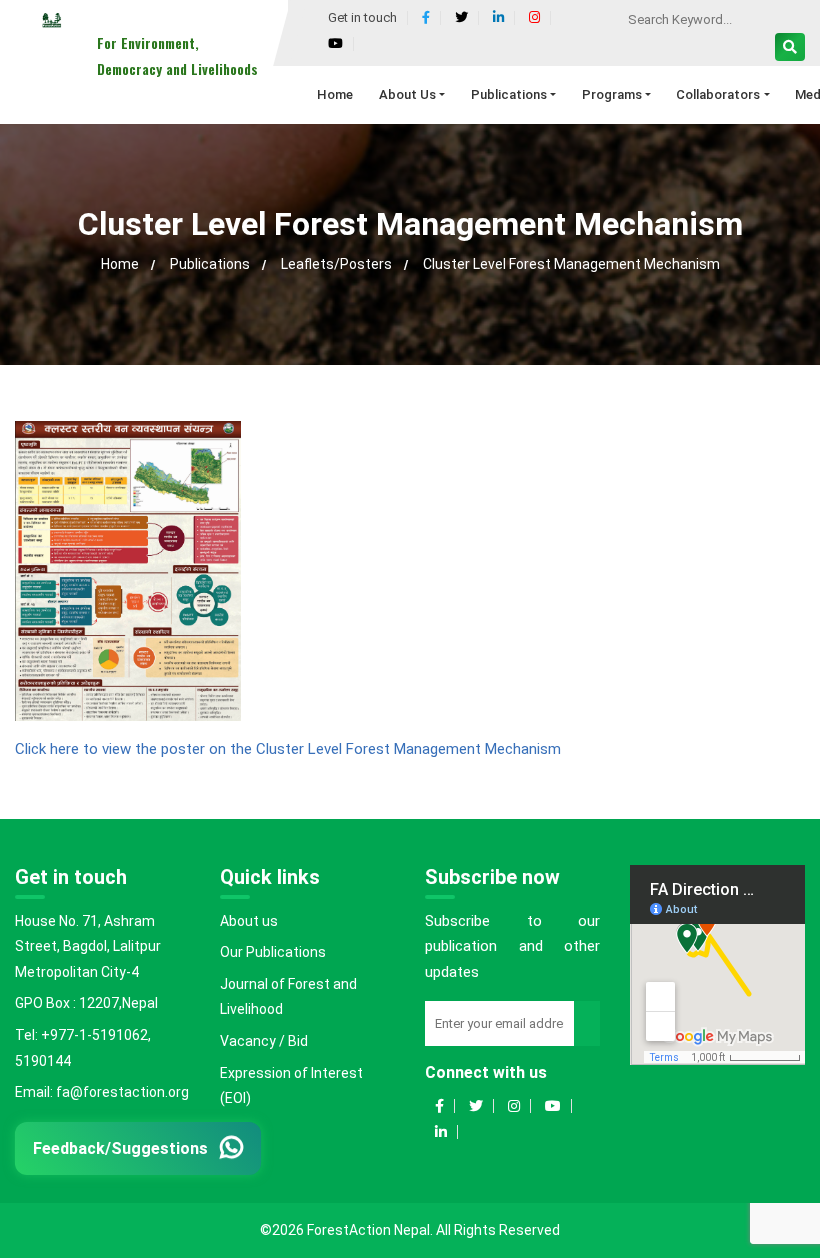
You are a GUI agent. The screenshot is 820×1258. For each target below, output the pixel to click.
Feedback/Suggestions (120, 1147)
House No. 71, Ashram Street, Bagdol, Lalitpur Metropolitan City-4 (88, 946)
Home (120, 264)
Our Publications (273, 952)
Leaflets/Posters (336, 264)
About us (249, 921)
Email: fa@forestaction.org (102, 1092)
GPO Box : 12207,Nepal (86, 1003)
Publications (210, 264)
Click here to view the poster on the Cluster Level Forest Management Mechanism (288, 749)
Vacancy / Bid (264, 1041)
